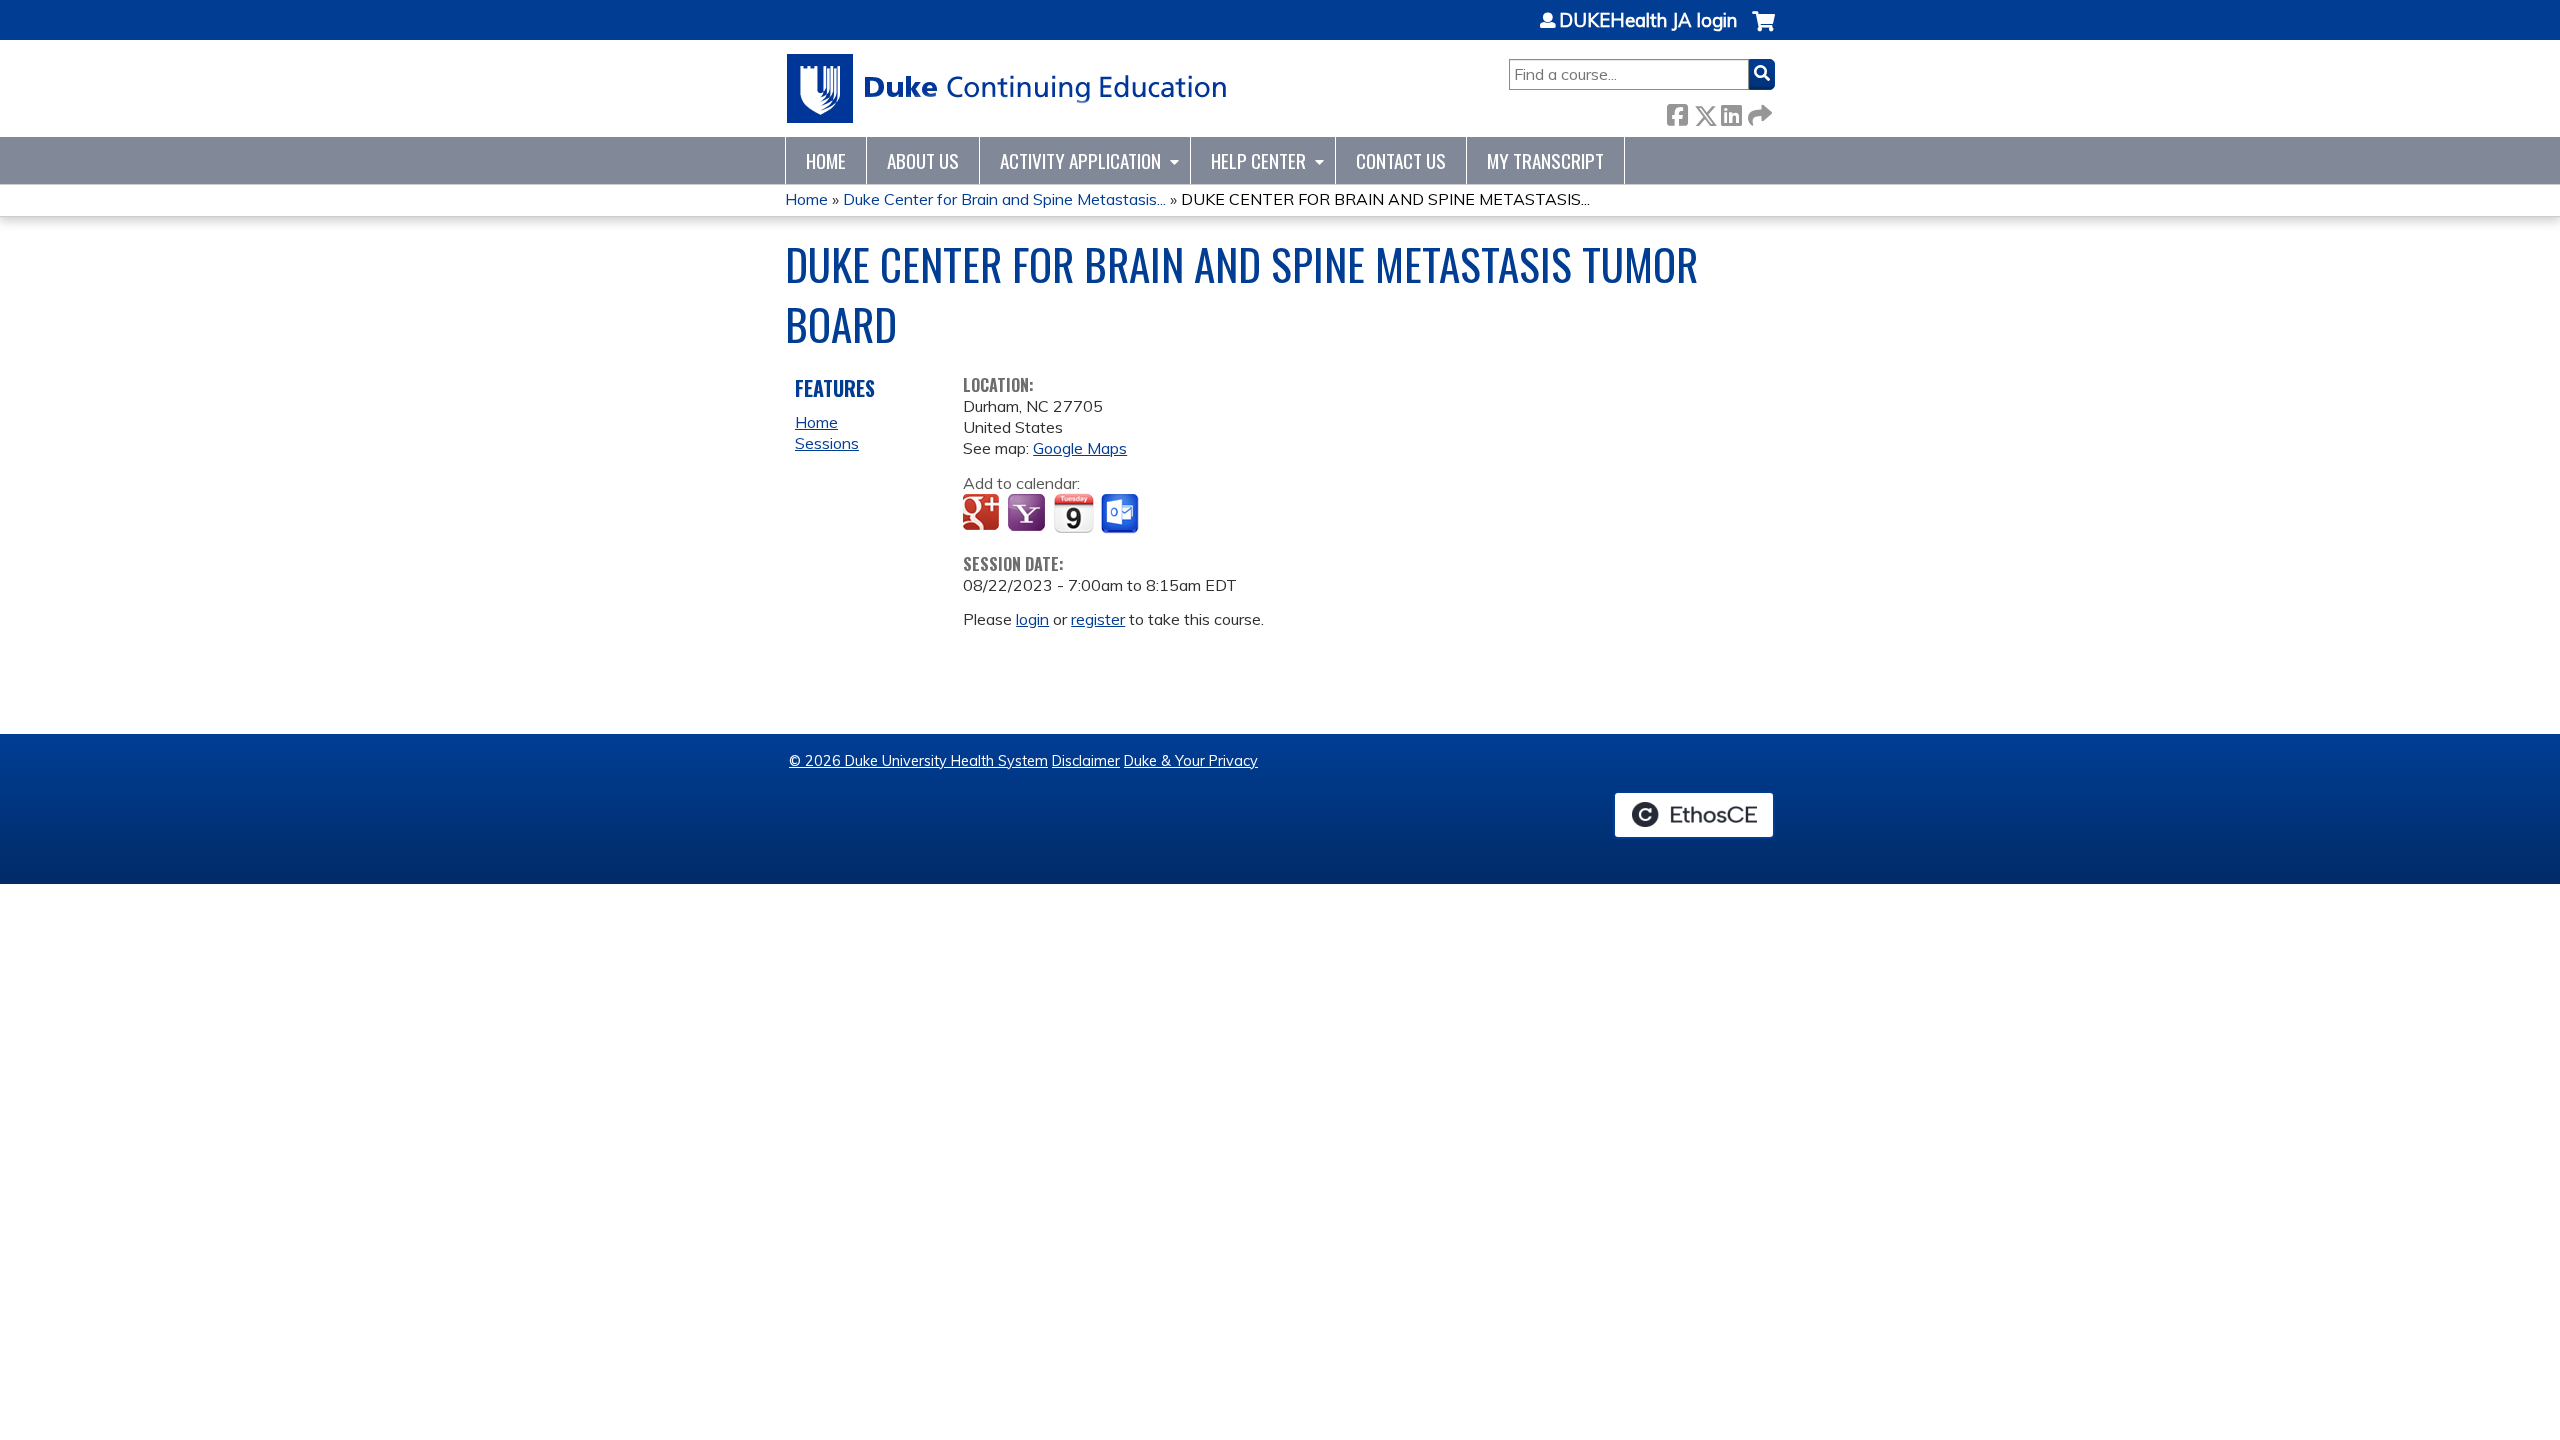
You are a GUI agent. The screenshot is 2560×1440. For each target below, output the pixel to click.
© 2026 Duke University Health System (918, 761)
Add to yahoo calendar (1028, 514)
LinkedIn (1731, 111)
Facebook (1677, 111)
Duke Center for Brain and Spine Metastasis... (1004, 199)
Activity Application (1080, 160)
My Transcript (1545, 160)
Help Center (1258, 160)
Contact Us (1401, 160)
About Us (923, 160)
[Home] (1007, 88)
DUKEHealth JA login (1648, 21)
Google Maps (1080, 448)
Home (826, 160)
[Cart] (1763, 31)
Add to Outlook (1121, 514)
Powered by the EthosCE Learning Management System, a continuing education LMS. (1694, 815)
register (1098, 619)
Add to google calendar (983, 514)
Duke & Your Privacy (1191, 761)
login (1032, 619)
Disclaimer (1086, 761)
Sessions (827, 443)
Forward (1758, 111)
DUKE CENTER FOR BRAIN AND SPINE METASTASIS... (1385, 199)
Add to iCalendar (1073, 513)
